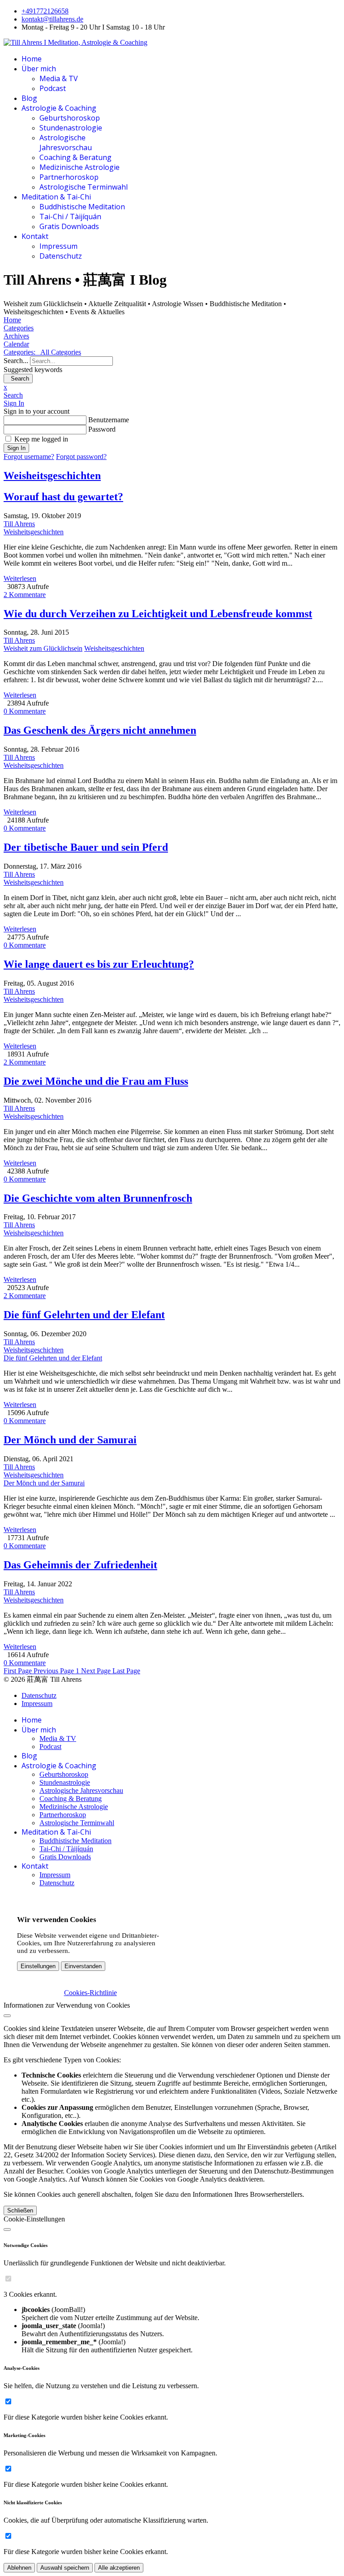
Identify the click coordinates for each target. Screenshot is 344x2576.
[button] (172, 395)
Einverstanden (83, 1966)
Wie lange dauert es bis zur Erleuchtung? (99, 964)
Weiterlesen (20, 578)
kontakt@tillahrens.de (52, 19)
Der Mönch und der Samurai (70, 1440)
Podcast (53, 88)
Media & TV (59, 78)
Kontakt (35, 236)
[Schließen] (7, 2016)
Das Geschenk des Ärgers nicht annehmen (100, 730)
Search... (16, 361)
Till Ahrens (19, 524)
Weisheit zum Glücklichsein (43, 648)
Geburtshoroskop (70, 118)
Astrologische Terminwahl (84, 187)
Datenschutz (61, 256)
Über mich (39, 69)
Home (32, 59)
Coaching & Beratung (75, 157)
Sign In (16, 448)
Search (18, 379)
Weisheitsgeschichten (52, 476)
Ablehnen (19, 2568)
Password (102, 429)
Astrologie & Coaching (59, 108)
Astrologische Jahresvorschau (66, 143)
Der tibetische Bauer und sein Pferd (86, 847)
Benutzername (109, 420)
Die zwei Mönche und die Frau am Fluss (96, 1081)
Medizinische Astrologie (80, 167)
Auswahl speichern (65, 2568)
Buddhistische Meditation (82, 207)
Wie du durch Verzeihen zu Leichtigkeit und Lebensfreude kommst (158, 614)
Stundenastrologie (71, 128)
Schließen (20, 2210)
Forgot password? (81, 457)
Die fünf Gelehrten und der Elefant (84, 1315)
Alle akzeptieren (119, 2568)
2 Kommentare (25, 595)
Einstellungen (38, 1966)
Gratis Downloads (69, 226)
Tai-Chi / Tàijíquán (70, 216)
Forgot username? (29, 457)
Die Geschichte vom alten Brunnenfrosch (98, 1198)
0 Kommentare (25, 711)
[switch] (8, 2279)
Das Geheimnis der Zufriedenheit (80, 1565)
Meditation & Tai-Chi (56, 197)
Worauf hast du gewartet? (63, 497)
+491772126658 (45, 11)
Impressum (58, 246)
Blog (29, 98)
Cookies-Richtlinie (90, 1993)
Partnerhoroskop (69, 177)
